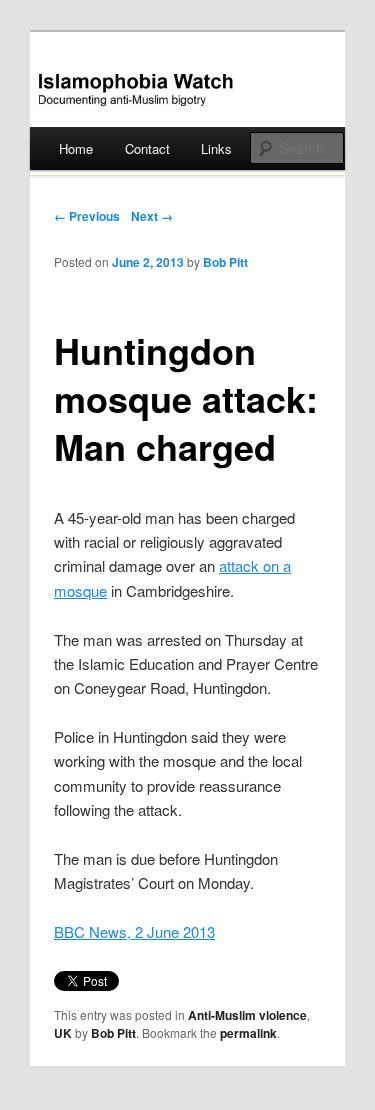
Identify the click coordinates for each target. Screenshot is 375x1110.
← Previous (87, 216)
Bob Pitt (225, 262)
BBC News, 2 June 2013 (134, 931)
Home (76, 148)
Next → (152, 216)
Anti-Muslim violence (247, 1015)
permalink (248, 1033)
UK (63, 1033)
